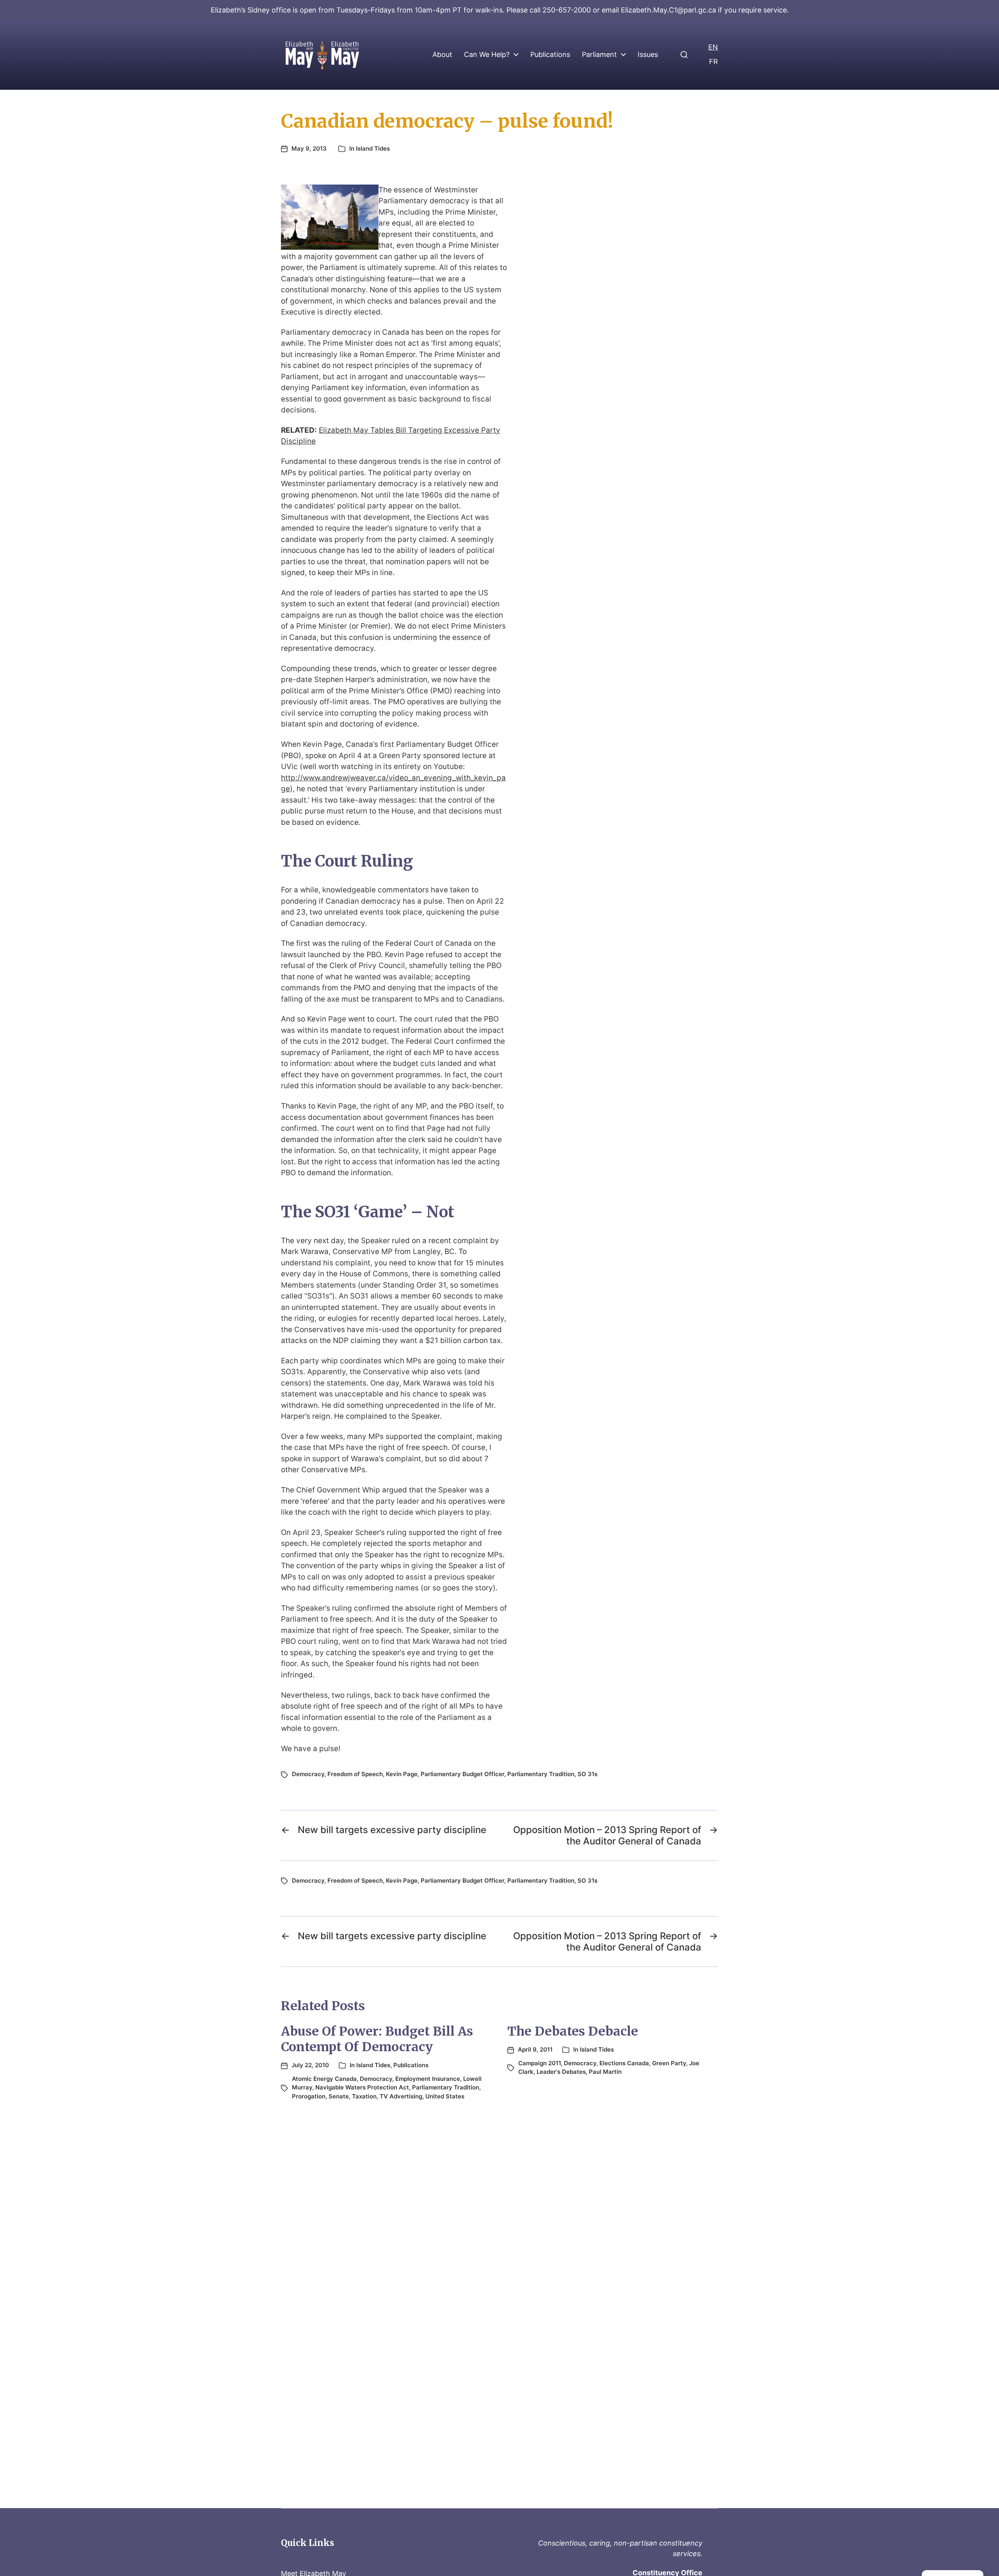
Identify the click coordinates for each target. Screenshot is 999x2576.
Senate (339, 2096)
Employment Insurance (428, 2079)
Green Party (669, 2063)
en (713, 47)
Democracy (308, 1774)
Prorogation (309, 2096)
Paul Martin (605, 2072)
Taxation (364, 2096)
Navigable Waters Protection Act (362, 2087)
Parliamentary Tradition (541, 1774)
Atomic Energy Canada (324, 2079)
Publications (550, 55)
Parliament (599, 55)
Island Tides (373, 148)
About (442, 55)
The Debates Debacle (573, 2031)
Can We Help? (487, 55)
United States (445, 2096)
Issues (648, 55)
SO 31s (587, 1774)
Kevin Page (402, 1774)
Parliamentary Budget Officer (462, 1774)
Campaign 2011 (539, 2063)
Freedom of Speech (355, 1774)
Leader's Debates (561, 2072)
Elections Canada (624, 2063)
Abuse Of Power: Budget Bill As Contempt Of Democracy (377, 2039)
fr (714, 61)
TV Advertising (401, 2096)
